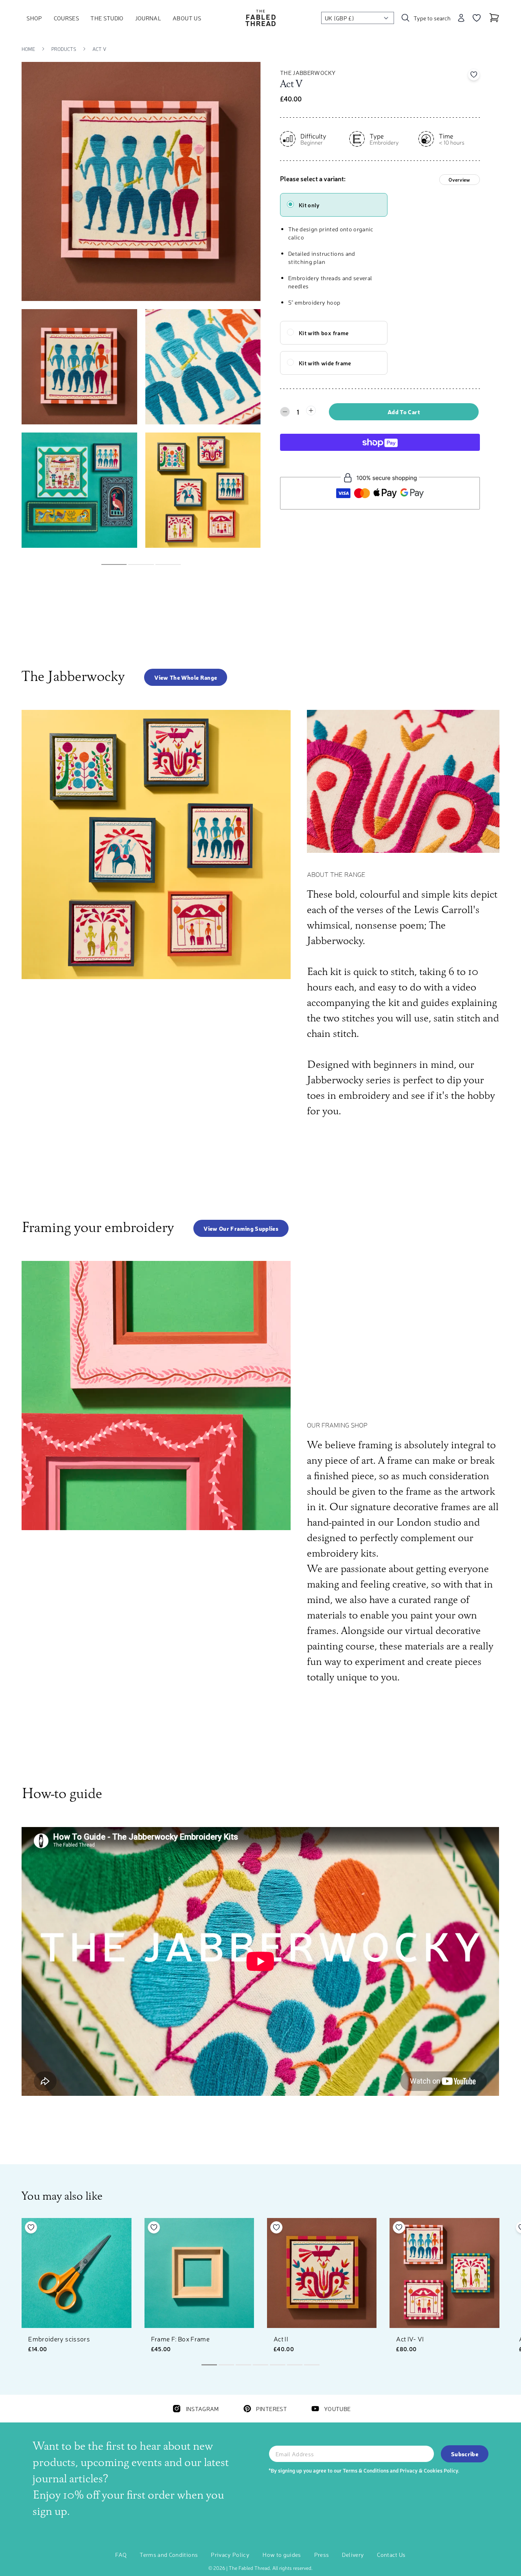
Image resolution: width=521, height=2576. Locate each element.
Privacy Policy (230, 2554)
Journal (148, 18)
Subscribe (465, 2454)
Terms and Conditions (169, 2554)
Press (322, 2554)
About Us (187, 18)
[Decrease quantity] (285, 412)
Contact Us (391, 2554)
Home (28, 49)
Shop (34, 18)
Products (64, 49)
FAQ (121, 2554)
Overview (459, 180)
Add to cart (404, 412)
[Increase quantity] (311, 411)
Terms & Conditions (366, 2470)
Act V (99, 49)
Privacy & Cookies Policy (429, 2470)
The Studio (107, 18)
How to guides (282, 2554)
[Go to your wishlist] (477, 18)
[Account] (461, 18)
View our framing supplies (241, 1228)
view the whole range (186, 677)
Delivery (353, 2554)
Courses (66, 18)
